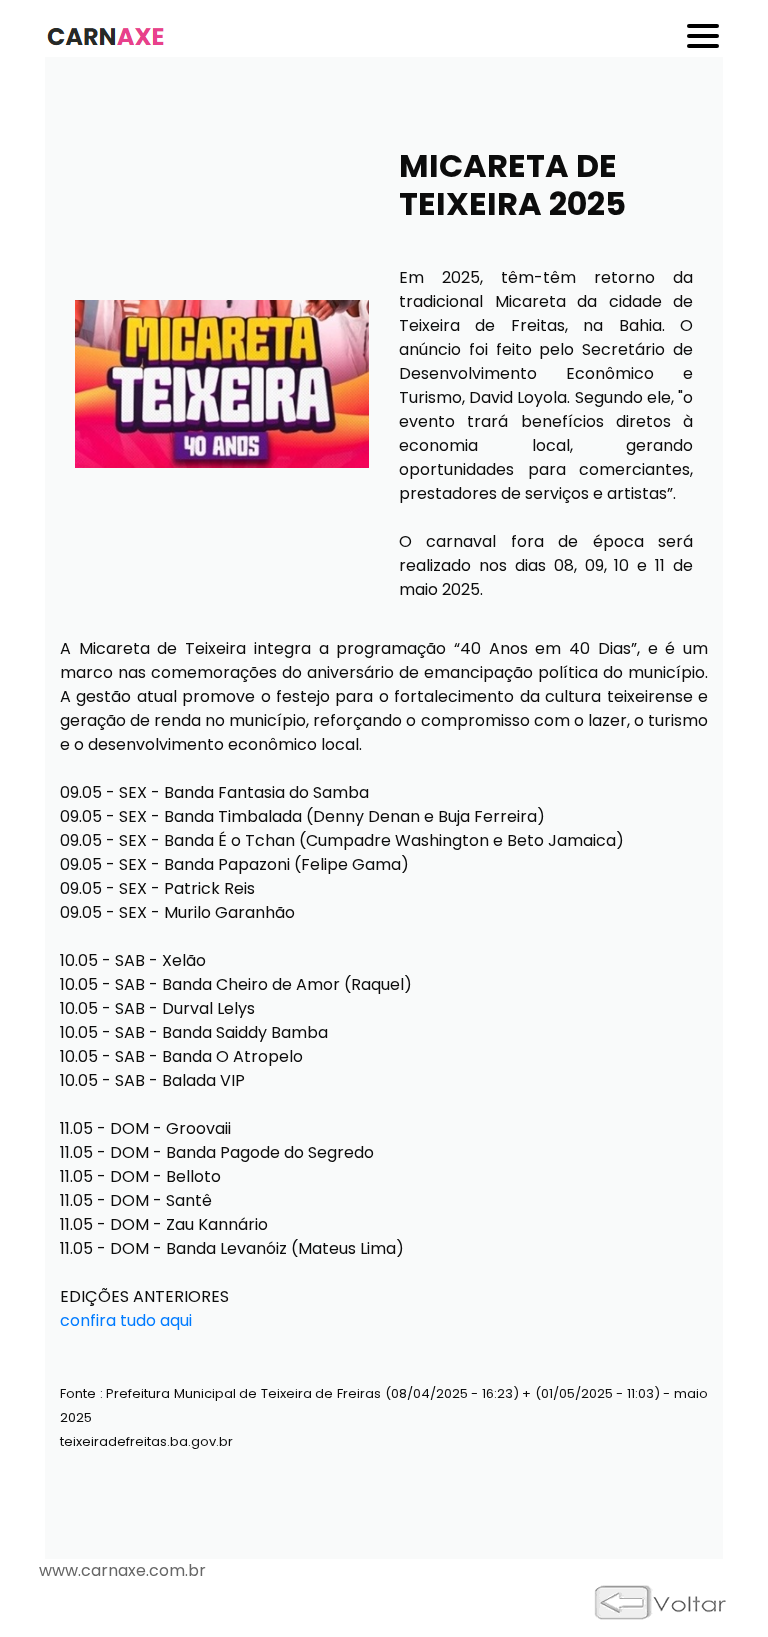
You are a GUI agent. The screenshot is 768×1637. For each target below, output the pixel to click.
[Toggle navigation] (704, 36)
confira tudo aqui (126, 1320)
